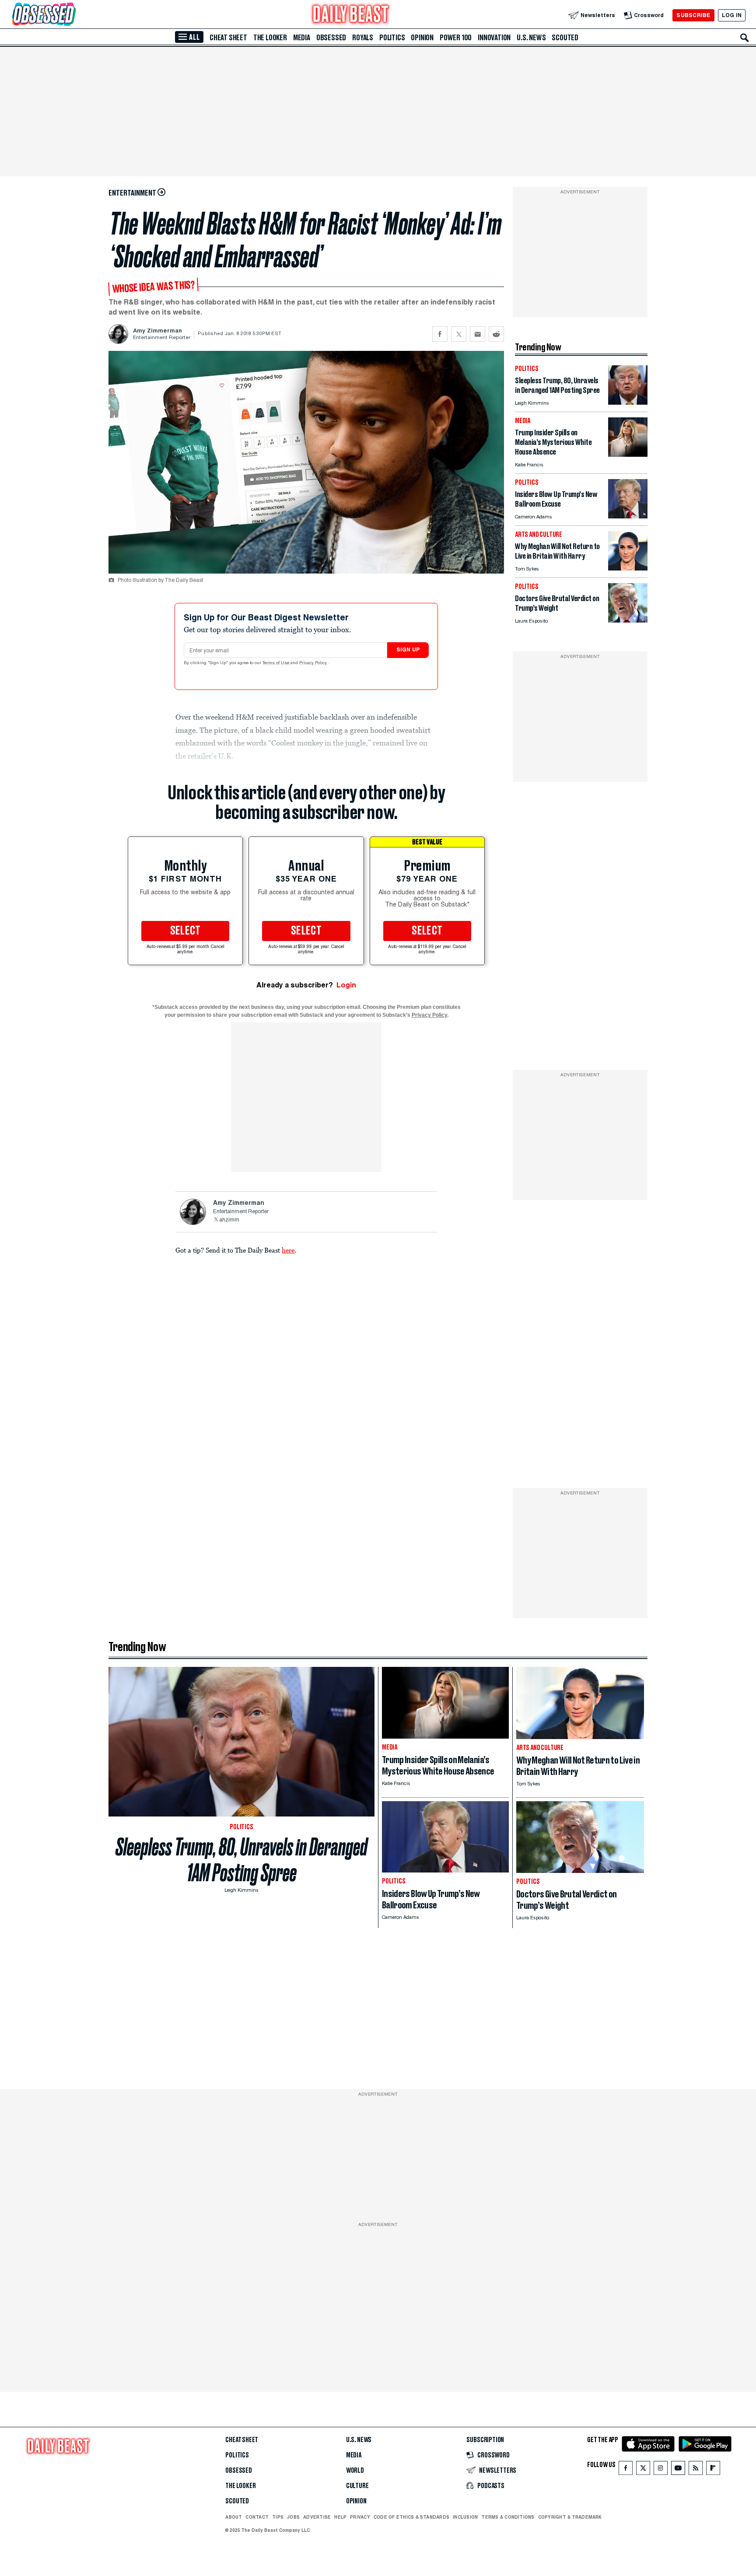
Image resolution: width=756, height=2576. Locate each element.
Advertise (317, 2517)
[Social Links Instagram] (661, 2470)
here (288, 1250)
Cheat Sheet (228, 38)
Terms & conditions (508, 2517)
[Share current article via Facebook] (440, 334)
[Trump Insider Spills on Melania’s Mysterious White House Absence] (628, 454)
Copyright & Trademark (570, 2517)
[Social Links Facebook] (626, 2470)
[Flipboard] (713, 2470)
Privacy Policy (314, 663)
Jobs (293, 2517)
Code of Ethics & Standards (411, 2517)
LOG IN (732, 15)
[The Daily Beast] (351, 15)
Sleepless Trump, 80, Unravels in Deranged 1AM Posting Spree (241, 1860)
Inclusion (465, 2517)
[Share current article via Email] (478, 334)
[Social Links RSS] (696, 2470)
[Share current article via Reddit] (496, 334)
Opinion (422, 38)
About (234, 2517)
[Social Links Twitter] (643, 2470)
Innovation (494, 38)
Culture (357, 2486)
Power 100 (456, 38)
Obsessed (331, 38)
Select (185, 931)
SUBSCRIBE (693, 15)
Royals (363, 38)
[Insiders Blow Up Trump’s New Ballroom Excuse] (628, 516)
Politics (392, 38)
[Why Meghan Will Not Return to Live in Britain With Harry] (628, 568)
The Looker (270, 38)
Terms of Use (276, 663)
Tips (278, 2517)
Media (302, 38)
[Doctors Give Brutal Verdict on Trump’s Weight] (628, 620)
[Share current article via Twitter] (459, 334)
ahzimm (229, 1220)
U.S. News (531, 38)
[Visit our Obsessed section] (72, 15)
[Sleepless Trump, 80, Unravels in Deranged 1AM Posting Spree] (628, 402)
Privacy (360, 2517)
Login (346, 985)
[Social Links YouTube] (678, 2470)
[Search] (745, 38)
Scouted (565, 38)
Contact (257, 2517)
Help (340, 2517)
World (355, 2471)
